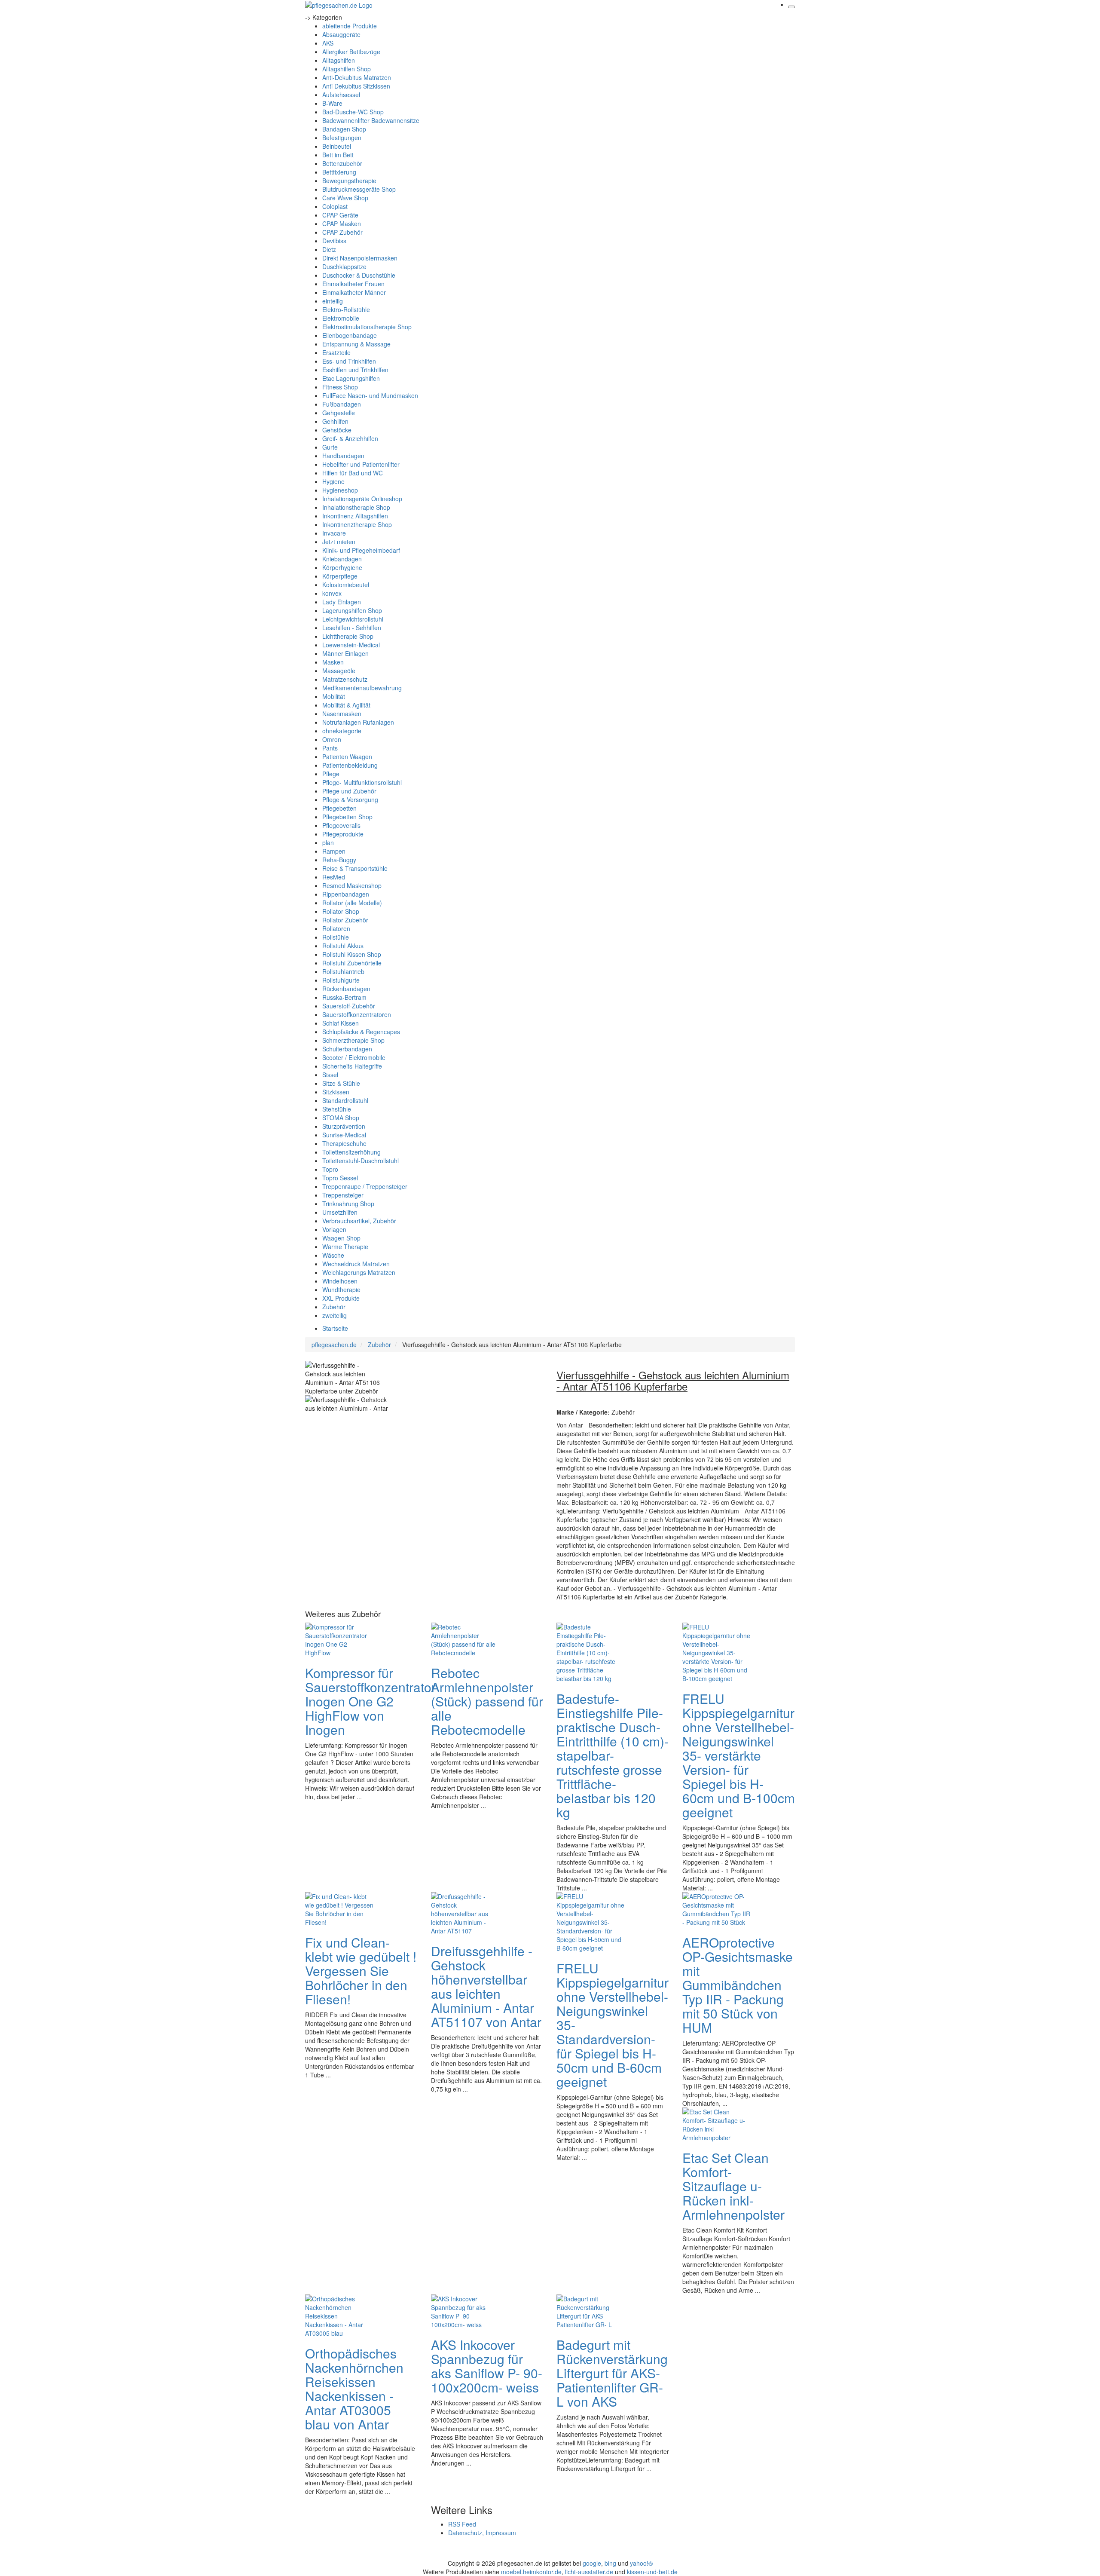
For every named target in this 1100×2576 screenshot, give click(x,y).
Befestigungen (342, 138)
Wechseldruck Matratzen (356, 1264)
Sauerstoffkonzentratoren (357, 1014)
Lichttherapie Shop (348, 636)
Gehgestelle (339, 413)
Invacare (334, 533)
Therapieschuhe (344, 1143)
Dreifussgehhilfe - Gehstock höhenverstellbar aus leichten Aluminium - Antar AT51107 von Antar (486, 1986)
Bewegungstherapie (349, 181)
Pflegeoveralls (341, 825)
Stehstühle (337, 1109)
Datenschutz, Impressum (482, 2533)
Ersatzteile (336, 352)
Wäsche (333, 1255)
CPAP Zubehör (342, 232)
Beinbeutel (337, 146)
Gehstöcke (337, 430)
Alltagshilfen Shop (347, 69)
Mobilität (334, 696)
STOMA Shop (341, 1118)
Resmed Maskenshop (352, 885)
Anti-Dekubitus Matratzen (357, 77)
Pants (330, 748)
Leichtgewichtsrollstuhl (353, 619)
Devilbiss (334, 241)
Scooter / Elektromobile (354, 1057)
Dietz (329, 249)
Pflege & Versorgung (350, 799)
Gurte (330, 447)
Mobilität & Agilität (346, 705)
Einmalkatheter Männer (354, 292)
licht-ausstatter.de (589, 2572)
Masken (333, 662)
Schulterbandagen (347, 1049)
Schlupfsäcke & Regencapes (361, 1032)
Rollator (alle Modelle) (352, 903)
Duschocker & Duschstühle (359, 275)
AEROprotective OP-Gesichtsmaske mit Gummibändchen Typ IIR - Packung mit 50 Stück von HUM (738, 1985)
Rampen (334, 851)
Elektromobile (341, 318)
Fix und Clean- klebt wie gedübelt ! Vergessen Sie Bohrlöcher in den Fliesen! (361, 1971)
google (592, 2563)
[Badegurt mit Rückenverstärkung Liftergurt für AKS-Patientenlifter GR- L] (591, 2311)
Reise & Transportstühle (355, 868)
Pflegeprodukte (343, 834)
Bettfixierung (339, 172)
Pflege (331, 774)
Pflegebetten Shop (347, 817)
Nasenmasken (342, 714)
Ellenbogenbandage (350, 335)
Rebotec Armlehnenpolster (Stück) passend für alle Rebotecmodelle (487, 1701)
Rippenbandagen (346, 894)
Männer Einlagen (345, 653)
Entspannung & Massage (356, 344)
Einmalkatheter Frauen (353, 284)
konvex (332, 593)
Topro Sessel (340, 1178)
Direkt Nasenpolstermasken (360, 258)
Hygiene (333, 481)
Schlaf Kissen (341, 1023)
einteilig (333, 301)
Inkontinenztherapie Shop (357, 524)
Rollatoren (336, 928)
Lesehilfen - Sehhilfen (352, 628)
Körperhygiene (342, 567)
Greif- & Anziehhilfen (350, 438)
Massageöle (339, 671)
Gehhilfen (335, 421)
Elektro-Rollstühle (346, 309)
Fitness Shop (340, 387)
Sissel (330, 1075)
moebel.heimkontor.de (531, 2572)
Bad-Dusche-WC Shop (353, 112)
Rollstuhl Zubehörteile (352, 963)
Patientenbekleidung (350, 765)
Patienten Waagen (347, 757)
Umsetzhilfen (340, 1212)
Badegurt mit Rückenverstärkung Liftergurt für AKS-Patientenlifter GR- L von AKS (612, 2373)
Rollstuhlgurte (341, 980)
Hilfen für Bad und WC (353, 473)
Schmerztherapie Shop (353, 1040)
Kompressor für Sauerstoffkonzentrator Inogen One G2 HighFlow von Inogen (370, 1701)
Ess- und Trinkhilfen (349, 361)
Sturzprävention (344, 1126)
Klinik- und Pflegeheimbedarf (361, 550)
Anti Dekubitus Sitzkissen (356, 86)
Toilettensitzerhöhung (351, 1152)
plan (328, 842)
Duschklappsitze (344, 266)
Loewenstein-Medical (351, 645)
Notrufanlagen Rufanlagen (358, 722)
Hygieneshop (340, 490)
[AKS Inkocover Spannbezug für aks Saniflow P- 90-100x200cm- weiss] (465, 2311)
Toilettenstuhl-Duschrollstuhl (361, 1161)
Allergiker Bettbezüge (351, 52)
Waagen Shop (341, 1238)
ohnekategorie (342, 731)
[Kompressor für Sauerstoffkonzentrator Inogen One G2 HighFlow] (339, 1639)
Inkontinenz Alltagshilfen (355, 516)
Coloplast (335, 206)
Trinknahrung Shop (348, 1204)
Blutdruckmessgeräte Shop (359, 189)
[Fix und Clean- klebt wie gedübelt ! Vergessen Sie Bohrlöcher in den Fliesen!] (339, 1908)
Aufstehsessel (341, 95)
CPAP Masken (342, 224)
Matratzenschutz (345, 679)
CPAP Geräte (340, 215)
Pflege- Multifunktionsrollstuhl (362, 782)
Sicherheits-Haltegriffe (352, 1066)
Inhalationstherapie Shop (356, 507)
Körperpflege (340, 576)
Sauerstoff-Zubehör (349, 1006)
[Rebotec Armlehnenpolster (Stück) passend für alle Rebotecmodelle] (465, 1639)
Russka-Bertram (344, 997)
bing (610, 2563)
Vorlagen (334, 1229)
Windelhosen (340, 1281)
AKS (328, 43)
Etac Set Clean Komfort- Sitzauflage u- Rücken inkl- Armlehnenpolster (733, 2186)
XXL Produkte (341, 1298)
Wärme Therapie (345, 1247)
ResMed (334, 877)
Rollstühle (336, 937)
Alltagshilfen (339, 60)
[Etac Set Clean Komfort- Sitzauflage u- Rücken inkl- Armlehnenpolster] (717, 2124)
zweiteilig (335, 1315)
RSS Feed (462, 2524)
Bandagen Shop (344, 129)
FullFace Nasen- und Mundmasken (370, 395)
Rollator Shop (341, 911)
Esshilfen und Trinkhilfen (355, 370)
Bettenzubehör (342, 163)
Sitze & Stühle (341, 1083)
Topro (330, 1169)
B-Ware (332, 103)
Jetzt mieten (339, 542)
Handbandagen (343, 456)
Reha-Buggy (339, 860)
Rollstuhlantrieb (343, 971)
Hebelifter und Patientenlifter (361, 464)
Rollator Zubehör (345, 920)
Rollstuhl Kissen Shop (352, 954)
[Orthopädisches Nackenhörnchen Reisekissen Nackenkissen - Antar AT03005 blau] (339, 2315)
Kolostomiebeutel (346, 585)
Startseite (335, 1328)
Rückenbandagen (346, 989)
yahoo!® (641, 2563)
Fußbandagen (342, 404)
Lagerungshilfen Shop (352, 610)
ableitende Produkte (350, 26)
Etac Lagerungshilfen (351, 378)
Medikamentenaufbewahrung (362, 688)
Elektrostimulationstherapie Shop (367, 327)
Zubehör (334, 1307)
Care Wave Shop (345, 198)
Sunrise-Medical (344, 1135)
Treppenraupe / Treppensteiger (365, 1186)
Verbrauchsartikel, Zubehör (359, 1221)
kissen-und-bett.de (652, 2572)
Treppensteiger (343, 1195)
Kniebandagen (342, 559)
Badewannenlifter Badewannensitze (371, 120)
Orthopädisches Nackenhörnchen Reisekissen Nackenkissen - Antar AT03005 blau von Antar (354, 2389)
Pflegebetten (339, 808)
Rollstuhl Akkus (343, 946)
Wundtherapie (341, 1290)
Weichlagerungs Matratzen (359, 1272)
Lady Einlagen (342, 602)
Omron (332, 739)
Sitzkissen (336, 1092)
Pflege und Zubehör (349, 791)
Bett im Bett (338, 155)
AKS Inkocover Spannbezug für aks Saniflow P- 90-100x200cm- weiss (487, 2366)
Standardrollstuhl (345, 1100)
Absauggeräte (341, 34)
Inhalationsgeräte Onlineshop (362, 499)
